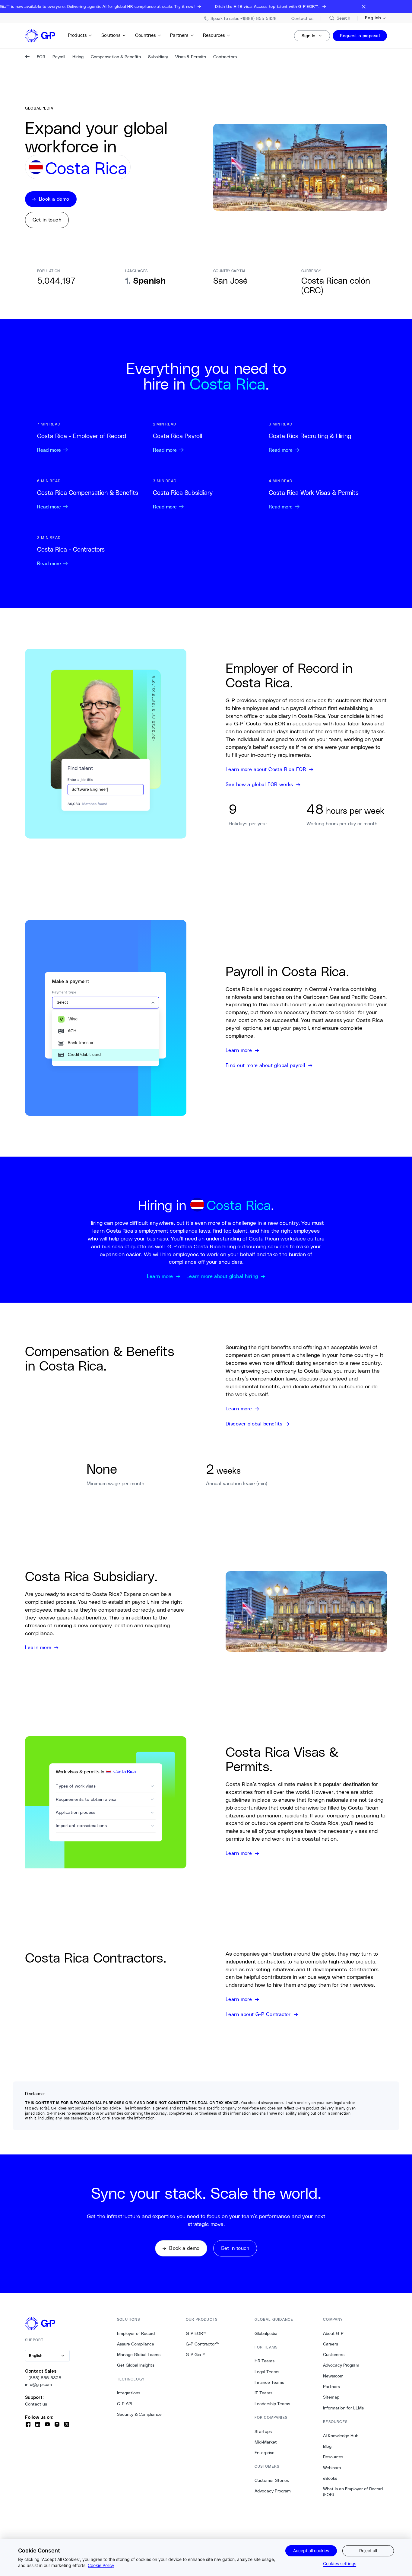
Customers (334, 2355)
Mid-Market (266, 2442)
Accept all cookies (311, 2551)
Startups (263, 2431)
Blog (327, 2446)
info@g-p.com (38, 2384)
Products (77, 35)
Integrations (129, 2393)
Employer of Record (136, 2333)
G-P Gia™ (195, 2355)
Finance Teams (269, 2382)
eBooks (330, 2478)
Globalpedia (266, 2333)
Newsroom (333, 2376)
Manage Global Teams (139, 2355)
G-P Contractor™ (203, 2344)
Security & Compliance (139, 2414)
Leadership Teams (272, 2404)
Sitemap (331, 2397)
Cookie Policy (101, 2565)
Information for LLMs (343, 2408)
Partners (179, 35)
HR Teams (265, 2361)
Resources (214, 35)
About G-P (333, 2333)
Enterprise (265, 2453)
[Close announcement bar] (364, 7)
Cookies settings (340, 2563)
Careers (331, 2344)
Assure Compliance (136, 2344)
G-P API (125, 2404)
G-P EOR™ (196, 2333)
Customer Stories (272, 2480)
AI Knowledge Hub (341, 2436)
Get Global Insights (136, 2365)
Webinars (332, 2468)
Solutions (111, 35)
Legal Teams (267, 2372)
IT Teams (263, 2393)
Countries (146, 35)
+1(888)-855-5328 (43, 2378)
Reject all (368, 2551)
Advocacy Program (273, 2491)
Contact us (36, 2404)
